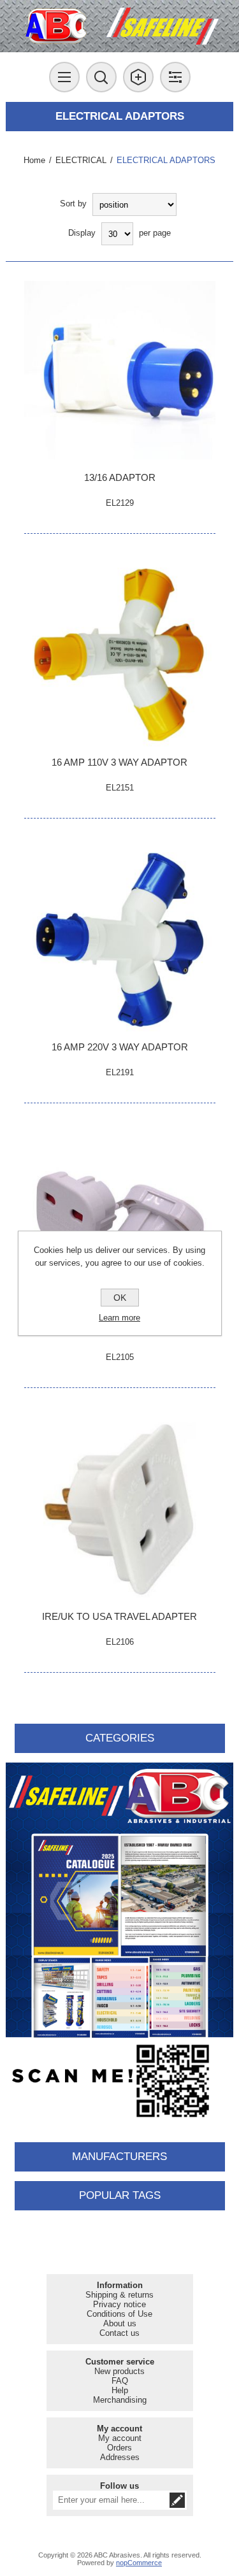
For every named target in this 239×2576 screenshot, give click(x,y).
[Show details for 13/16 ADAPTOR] (120, 370)
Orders (119, 2448)
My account (120, 2438)
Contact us (119, 2333)
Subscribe (177, 2500)
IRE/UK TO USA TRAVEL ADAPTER (119, 1616)
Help (120, 2390)
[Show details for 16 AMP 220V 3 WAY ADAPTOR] (120, 940)
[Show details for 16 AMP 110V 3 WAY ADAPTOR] (120, 655)
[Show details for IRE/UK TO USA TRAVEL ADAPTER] (120, 1509)
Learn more (119, 1318)
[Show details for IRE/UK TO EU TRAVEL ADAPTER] (120, 1224)
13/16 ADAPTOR (120, 477)
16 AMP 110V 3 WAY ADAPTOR (119, 762)
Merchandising (120, 2400)
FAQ (120, 2381)
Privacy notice (119, 2304)
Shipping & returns (119, 2295)
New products (119, 2371)
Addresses (120, 2457)
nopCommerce (139, 2563)
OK (120, 1298)
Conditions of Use (119, 2314)
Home (34, 160)
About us (120, 2323)
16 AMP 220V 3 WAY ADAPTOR (120, 1047)
